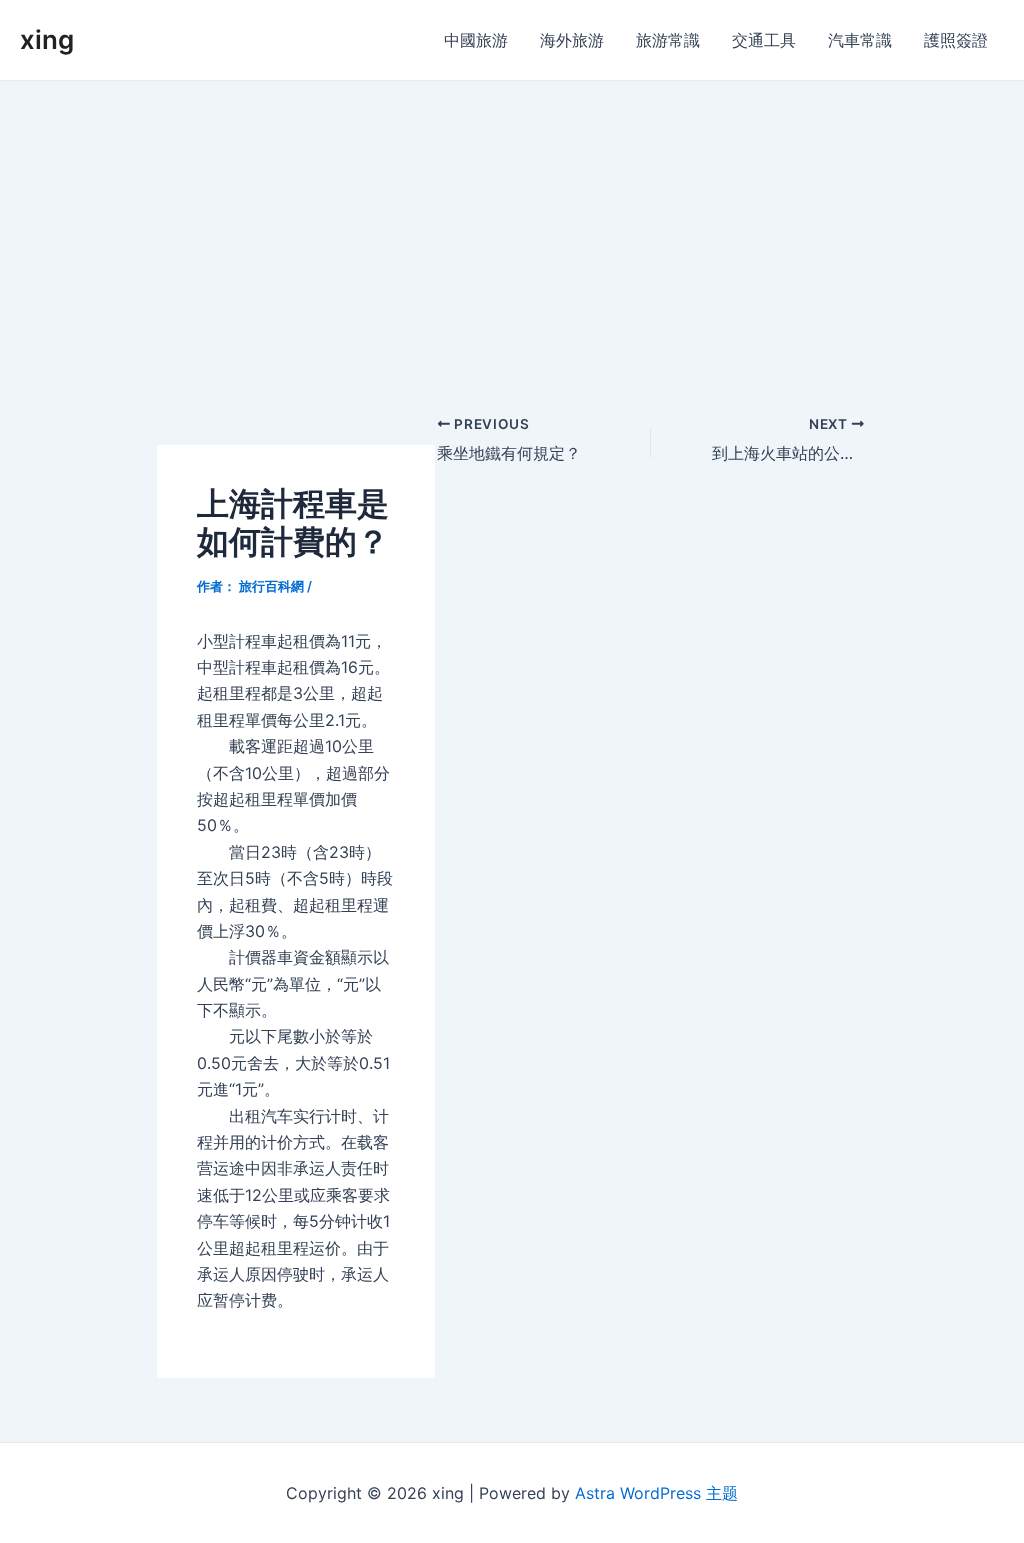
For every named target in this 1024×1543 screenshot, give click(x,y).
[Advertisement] (512, 231)
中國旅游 (476, 40)
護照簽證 (956, 40)
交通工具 (764, 40)
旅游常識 (668, 40)
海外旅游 (572, 40)
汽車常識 (860, 40)
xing (47, 39)
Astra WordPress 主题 (656, 1493)
